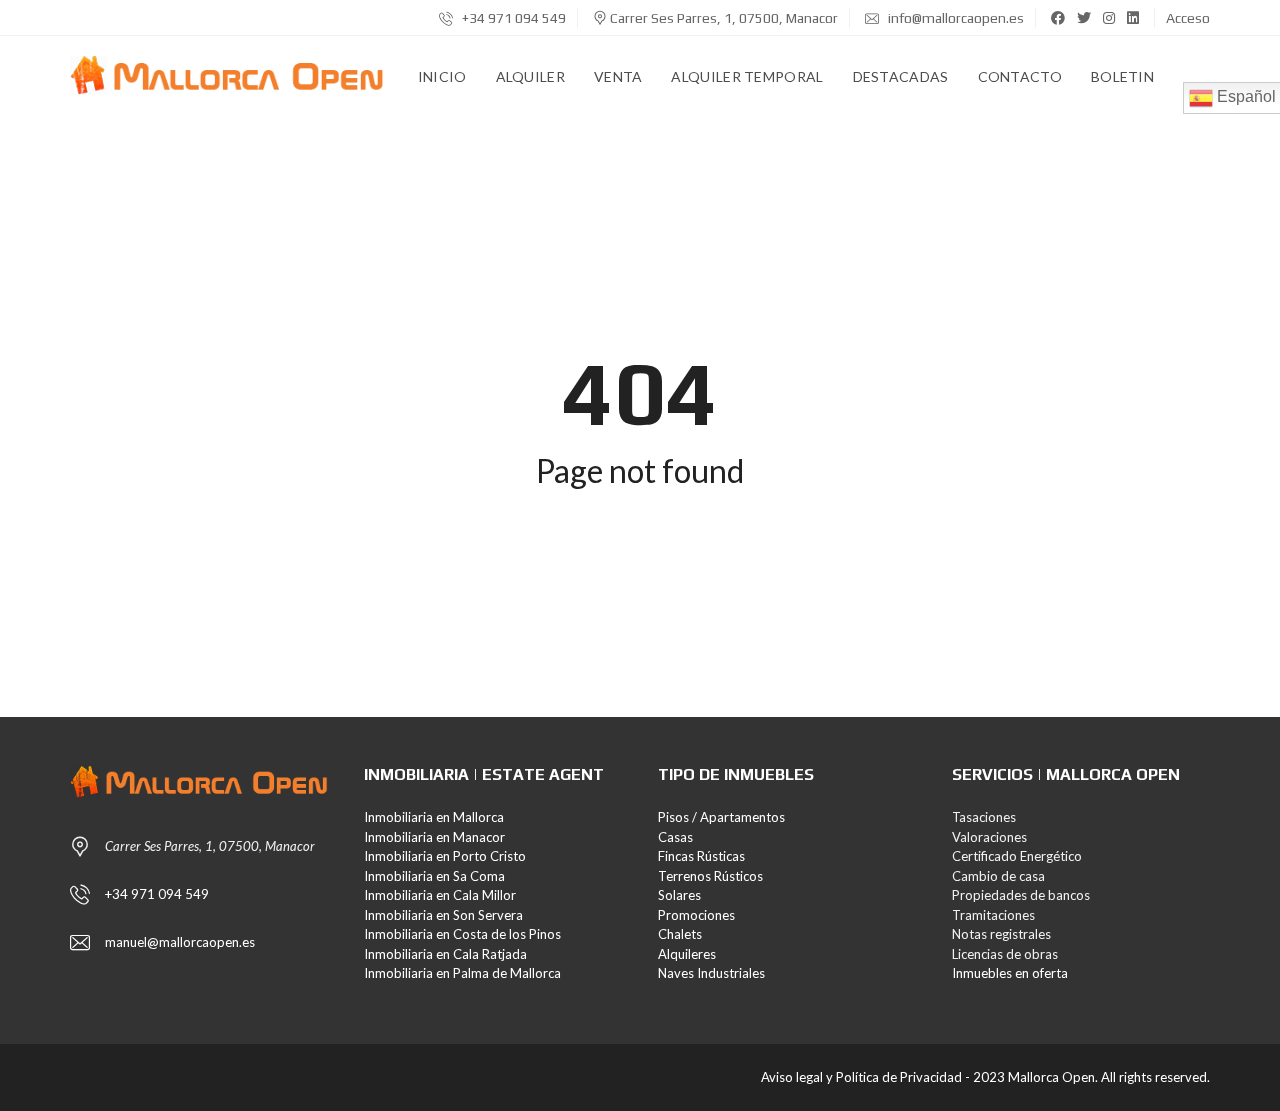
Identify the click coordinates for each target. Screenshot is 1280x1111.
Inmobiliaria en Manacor (434, 837)
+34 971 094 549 (512, 18)
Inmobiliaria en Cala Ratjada (445, 954)
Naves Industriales (711, 973)
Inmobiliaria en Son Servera (443, 915)
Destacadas (901, 76)
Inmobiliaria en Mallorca (434, 817)
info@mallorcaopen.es (954, 18)
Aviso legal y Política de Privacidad (861, 1077)
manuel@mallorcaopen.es (180, 942)
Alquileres (687, 954)
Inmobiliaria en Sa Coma (434, 876)
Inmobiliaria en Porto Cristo (445, 856)
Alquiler (530, 76)
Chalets (680, 934)
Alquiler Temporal (747, 76)
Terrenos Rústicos (710, 876)
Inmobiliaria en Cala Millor (440, 895)
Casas (675, 837)
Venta (618, 76)
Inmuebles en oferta (1010, 973)
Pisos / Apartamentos (721, 817)
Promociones (696, 915)
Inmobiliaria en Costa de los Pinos (462, 934)
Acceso (1188, 18)
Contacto (1020, 76)
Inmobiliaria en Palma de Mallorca (462, 973)
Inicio (442, 76)
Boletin (1122, 76)
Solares (679, 895)
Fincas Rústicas (701, 856)
